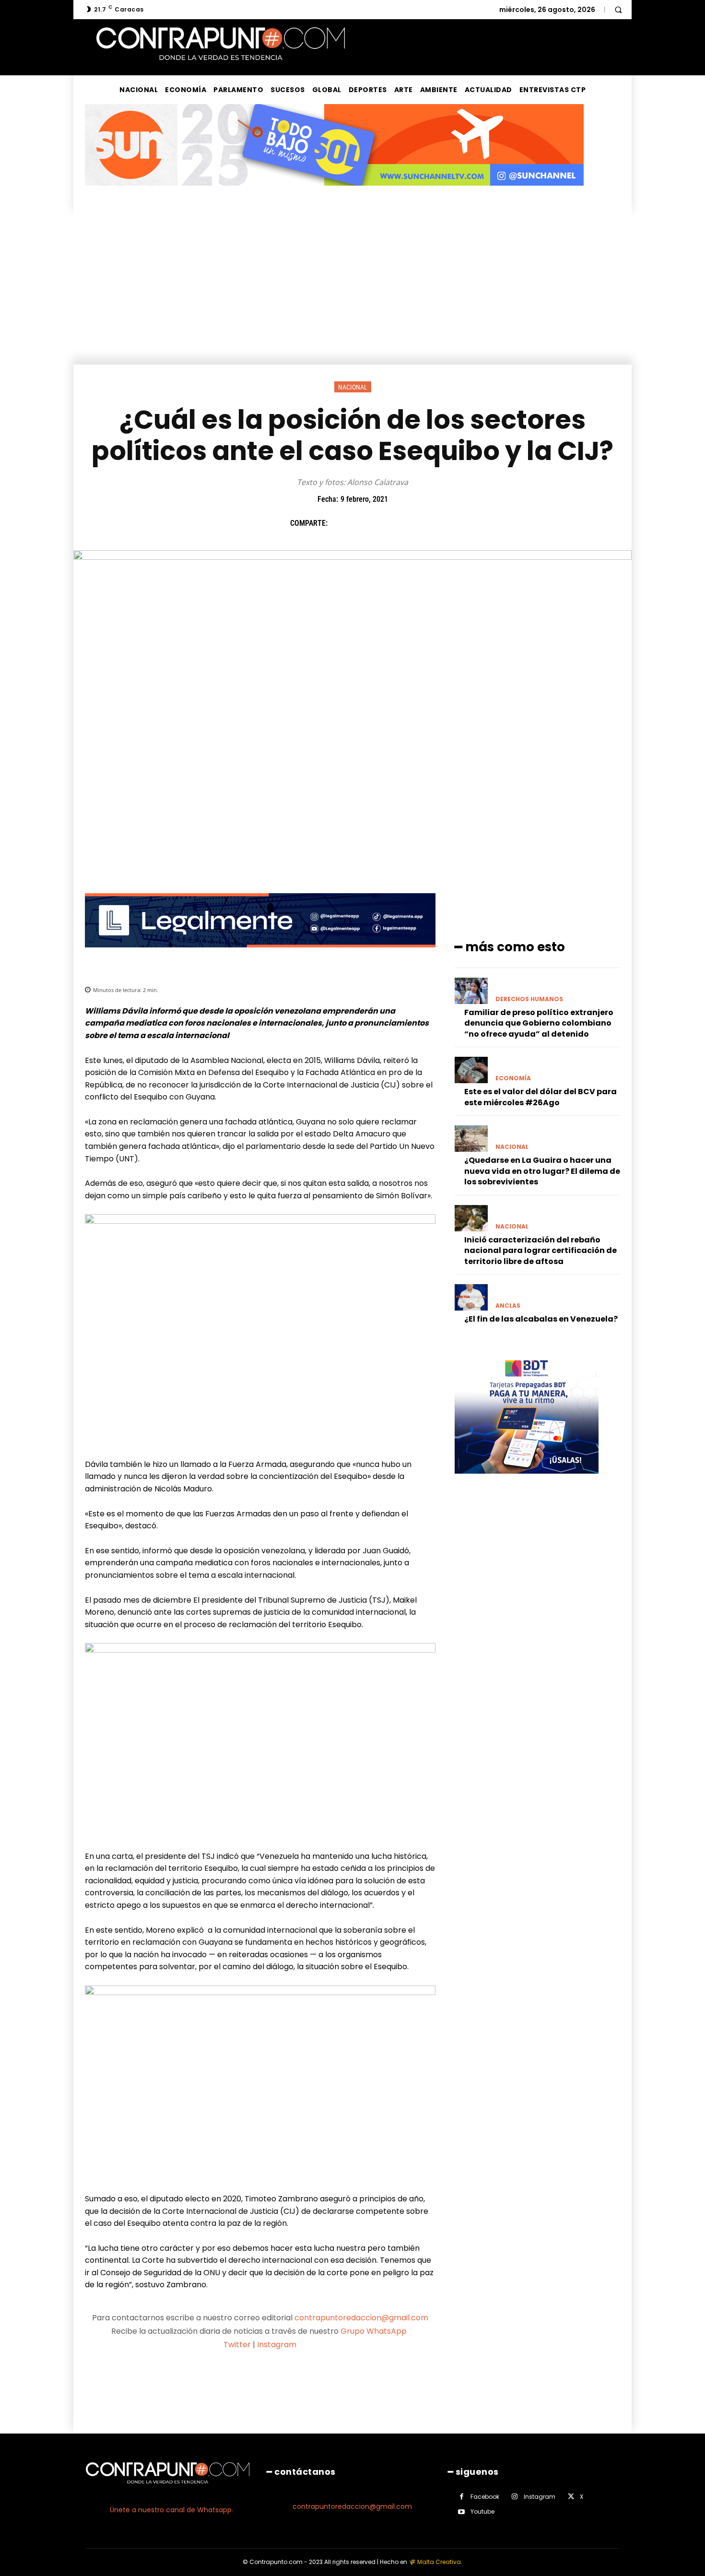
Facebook (485, 2497)
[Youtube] (462, 2512)
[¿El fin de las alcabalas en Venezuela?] (471, 1297)
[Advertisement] (352, 293)
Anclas (508, 1306)
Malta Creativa (439, 2562)
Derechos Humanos (529, 999)
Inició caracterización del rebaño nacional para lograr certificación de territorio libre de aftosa (540, 1251)
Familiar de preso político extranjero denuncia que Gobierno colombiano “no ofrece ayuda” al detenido (539, 1023)
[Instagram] (515, 2497)
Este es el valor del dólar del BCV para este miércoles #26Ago (540, 1097)
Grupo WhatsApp (375, 2331)
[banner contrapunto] (260, 955)
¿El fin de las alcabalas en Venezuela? (541, 1319)
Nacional (353, 387)
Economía (513, 1078)
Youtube (482, 2511)
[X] (362, 523)
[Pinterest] (384, 523)
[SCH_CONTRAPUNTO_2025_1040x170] (334, 193)
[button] (618, 10)
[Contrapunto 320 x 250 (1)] (527, 1481)
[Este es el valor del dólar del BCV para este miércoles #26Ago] (471, 1070)
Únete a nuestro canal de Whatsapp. (171, 2510)
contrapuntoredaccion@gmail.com (361, 2318)
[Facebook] (340, 523)
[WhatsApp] (406, 523)
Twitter (237, 2345)
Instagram (277, 2345)
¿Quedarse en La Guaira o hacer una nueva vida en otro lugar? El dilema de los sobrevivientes (542, 1171)
